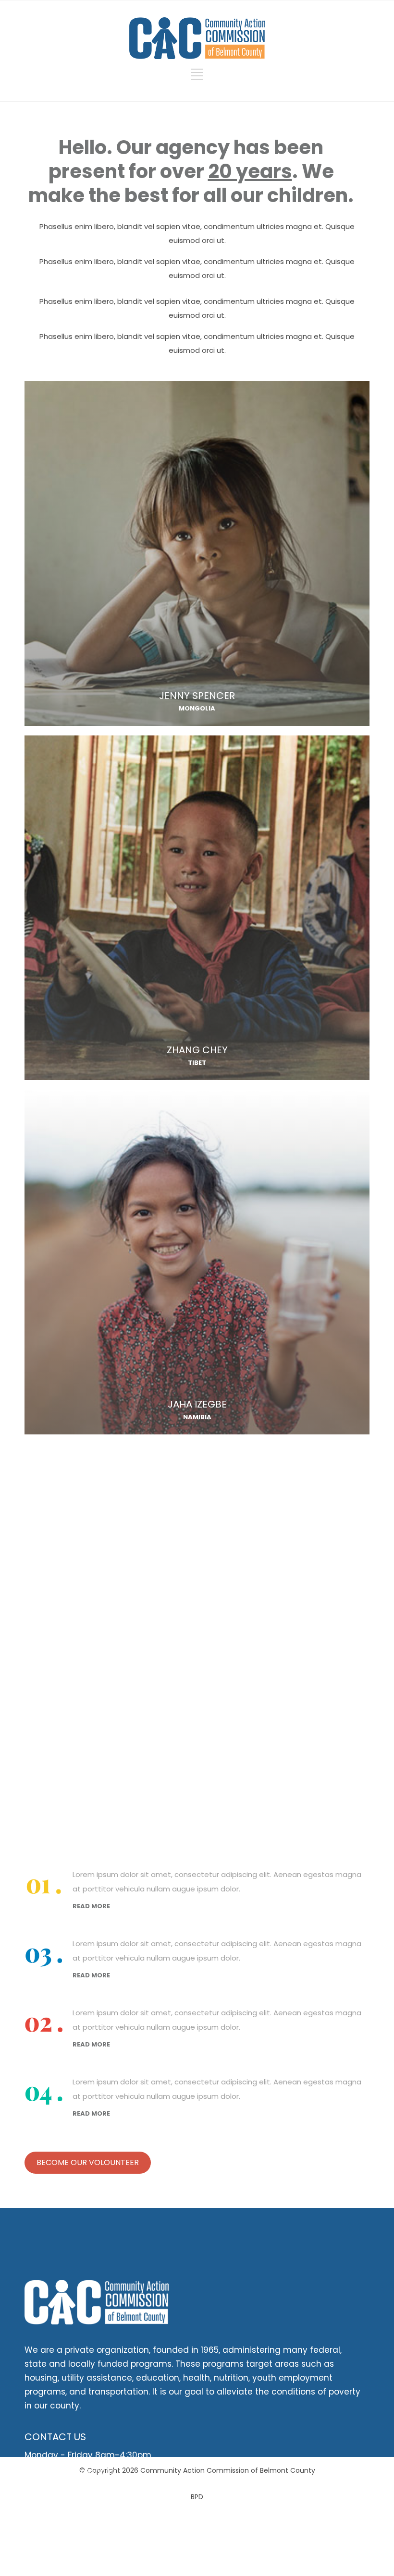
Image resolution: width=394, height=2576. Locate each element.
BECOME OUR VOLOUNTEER (88, 2162)
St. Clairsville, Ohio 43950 (76, 2502)
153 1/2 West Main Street (74, 2491)
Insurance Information (70, 2522)
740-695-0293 (85, 2473)
